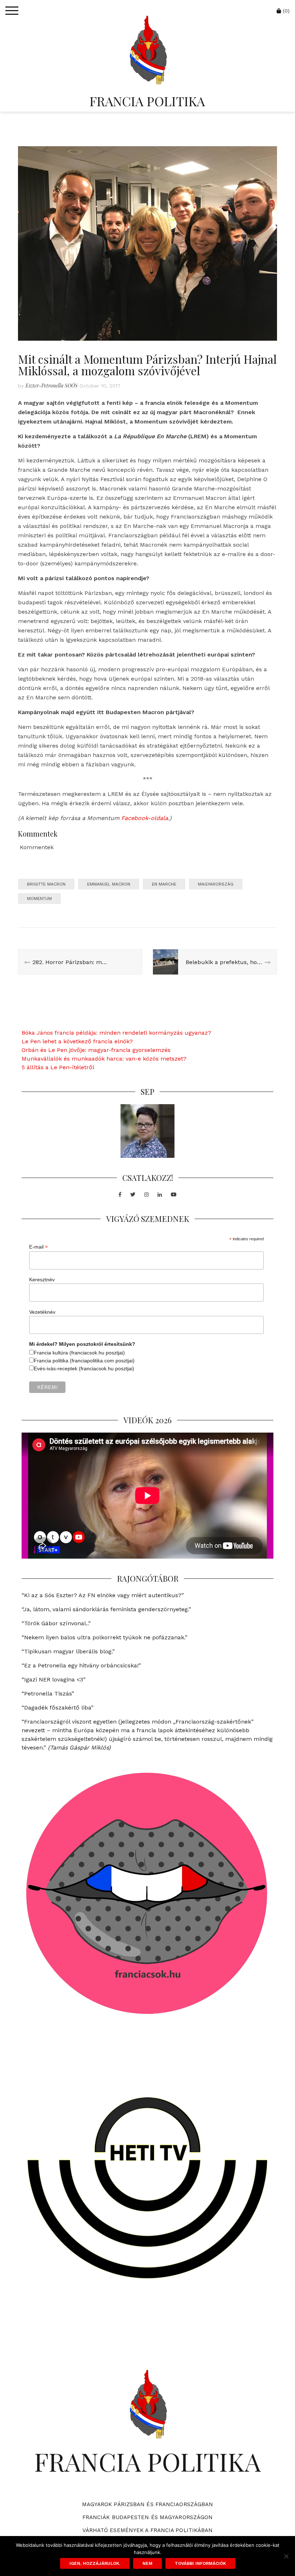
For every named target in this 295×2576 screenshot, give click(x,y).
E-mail (38, 1247)
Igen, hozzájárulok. (95, 2563)
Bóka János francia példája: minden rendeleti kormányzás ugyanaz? (116, 1033)
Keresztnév (42, 1280)
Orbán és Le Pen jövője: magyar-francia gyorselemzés (96, 1050)
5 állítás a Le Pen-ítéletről (58, 1067)
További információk (200, 2563)
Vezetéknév (42, 1312)
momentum (39, 899)
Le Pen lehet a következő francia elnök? (77, 1041)
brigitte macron (46, 884)
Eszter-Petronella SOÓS (52, 386)
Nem (147, 2563)
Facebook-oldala (145, 818)
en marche (164, 884)
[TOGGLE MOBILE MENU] (12, 11)
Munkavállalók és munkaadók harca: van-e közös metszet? (104, 1059)
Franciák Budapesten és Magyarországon (148, 2517)
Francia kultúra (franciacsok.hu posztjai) (79, 1353)
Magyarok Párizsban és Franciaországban (148, 2504)
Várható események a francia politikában (148, 2530)
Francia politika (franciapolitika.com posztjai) (84, 1361)
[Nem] (286, 2556)
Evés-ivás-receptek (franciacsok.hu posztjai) (84, 1368)
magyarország (216, 884)
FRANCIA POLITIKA (147, 101)
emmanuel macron (109, 884)
